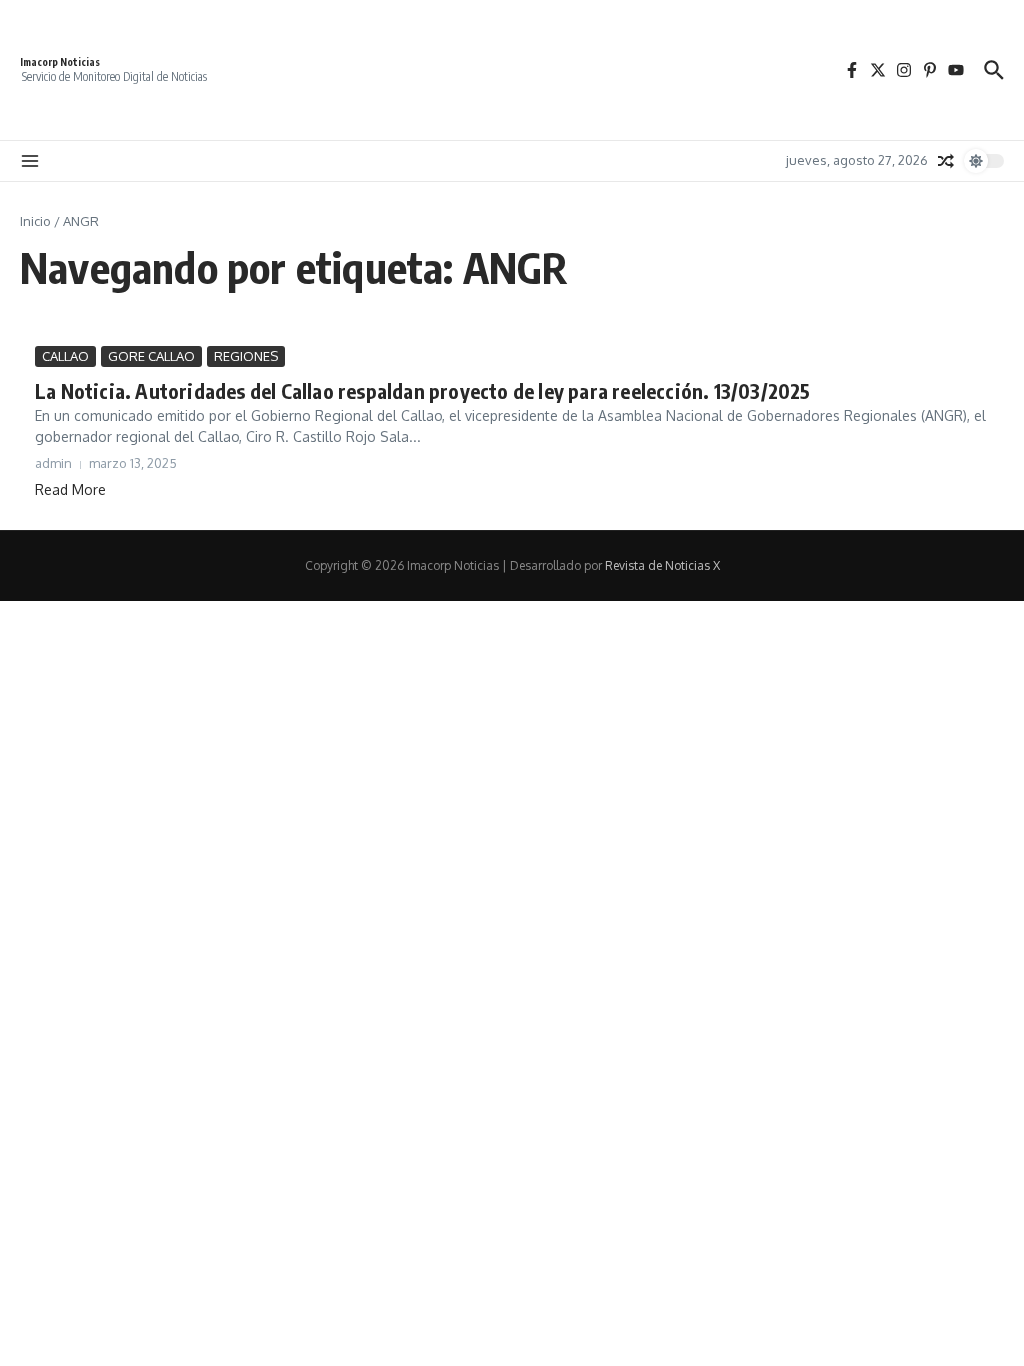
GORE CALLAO (151, 356)
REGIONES (246, 356)
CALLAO (65, 356)
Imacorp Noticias (60, 62)
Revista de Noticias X (662, 565)
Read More (70, 489)
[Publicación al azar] (946, 161)
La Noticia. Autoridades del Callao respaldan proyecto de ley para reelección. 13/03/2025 (423, 390)
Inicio (35, 221)
